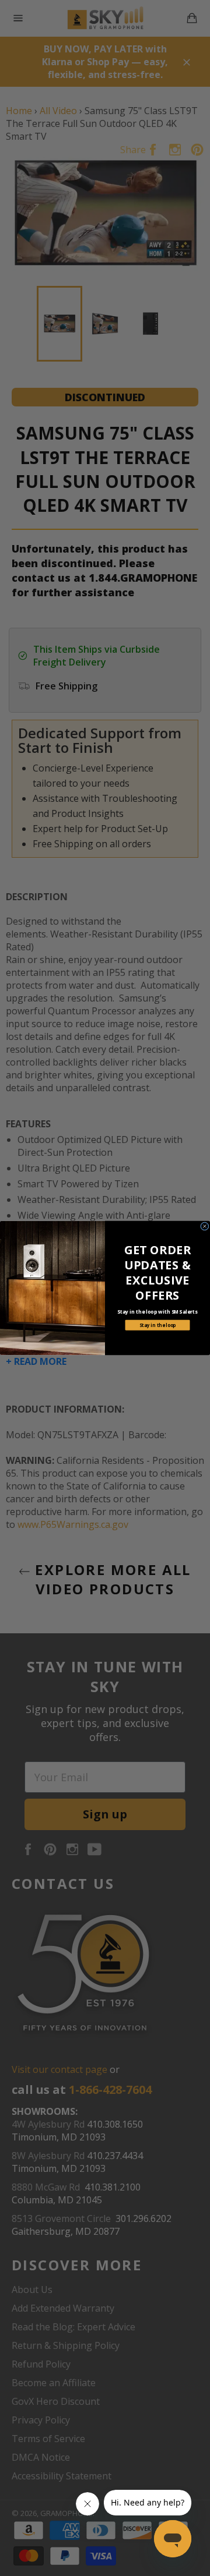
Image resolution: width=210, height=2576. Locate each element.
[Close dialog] (205, 1227)
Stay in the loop (158, 1325)
